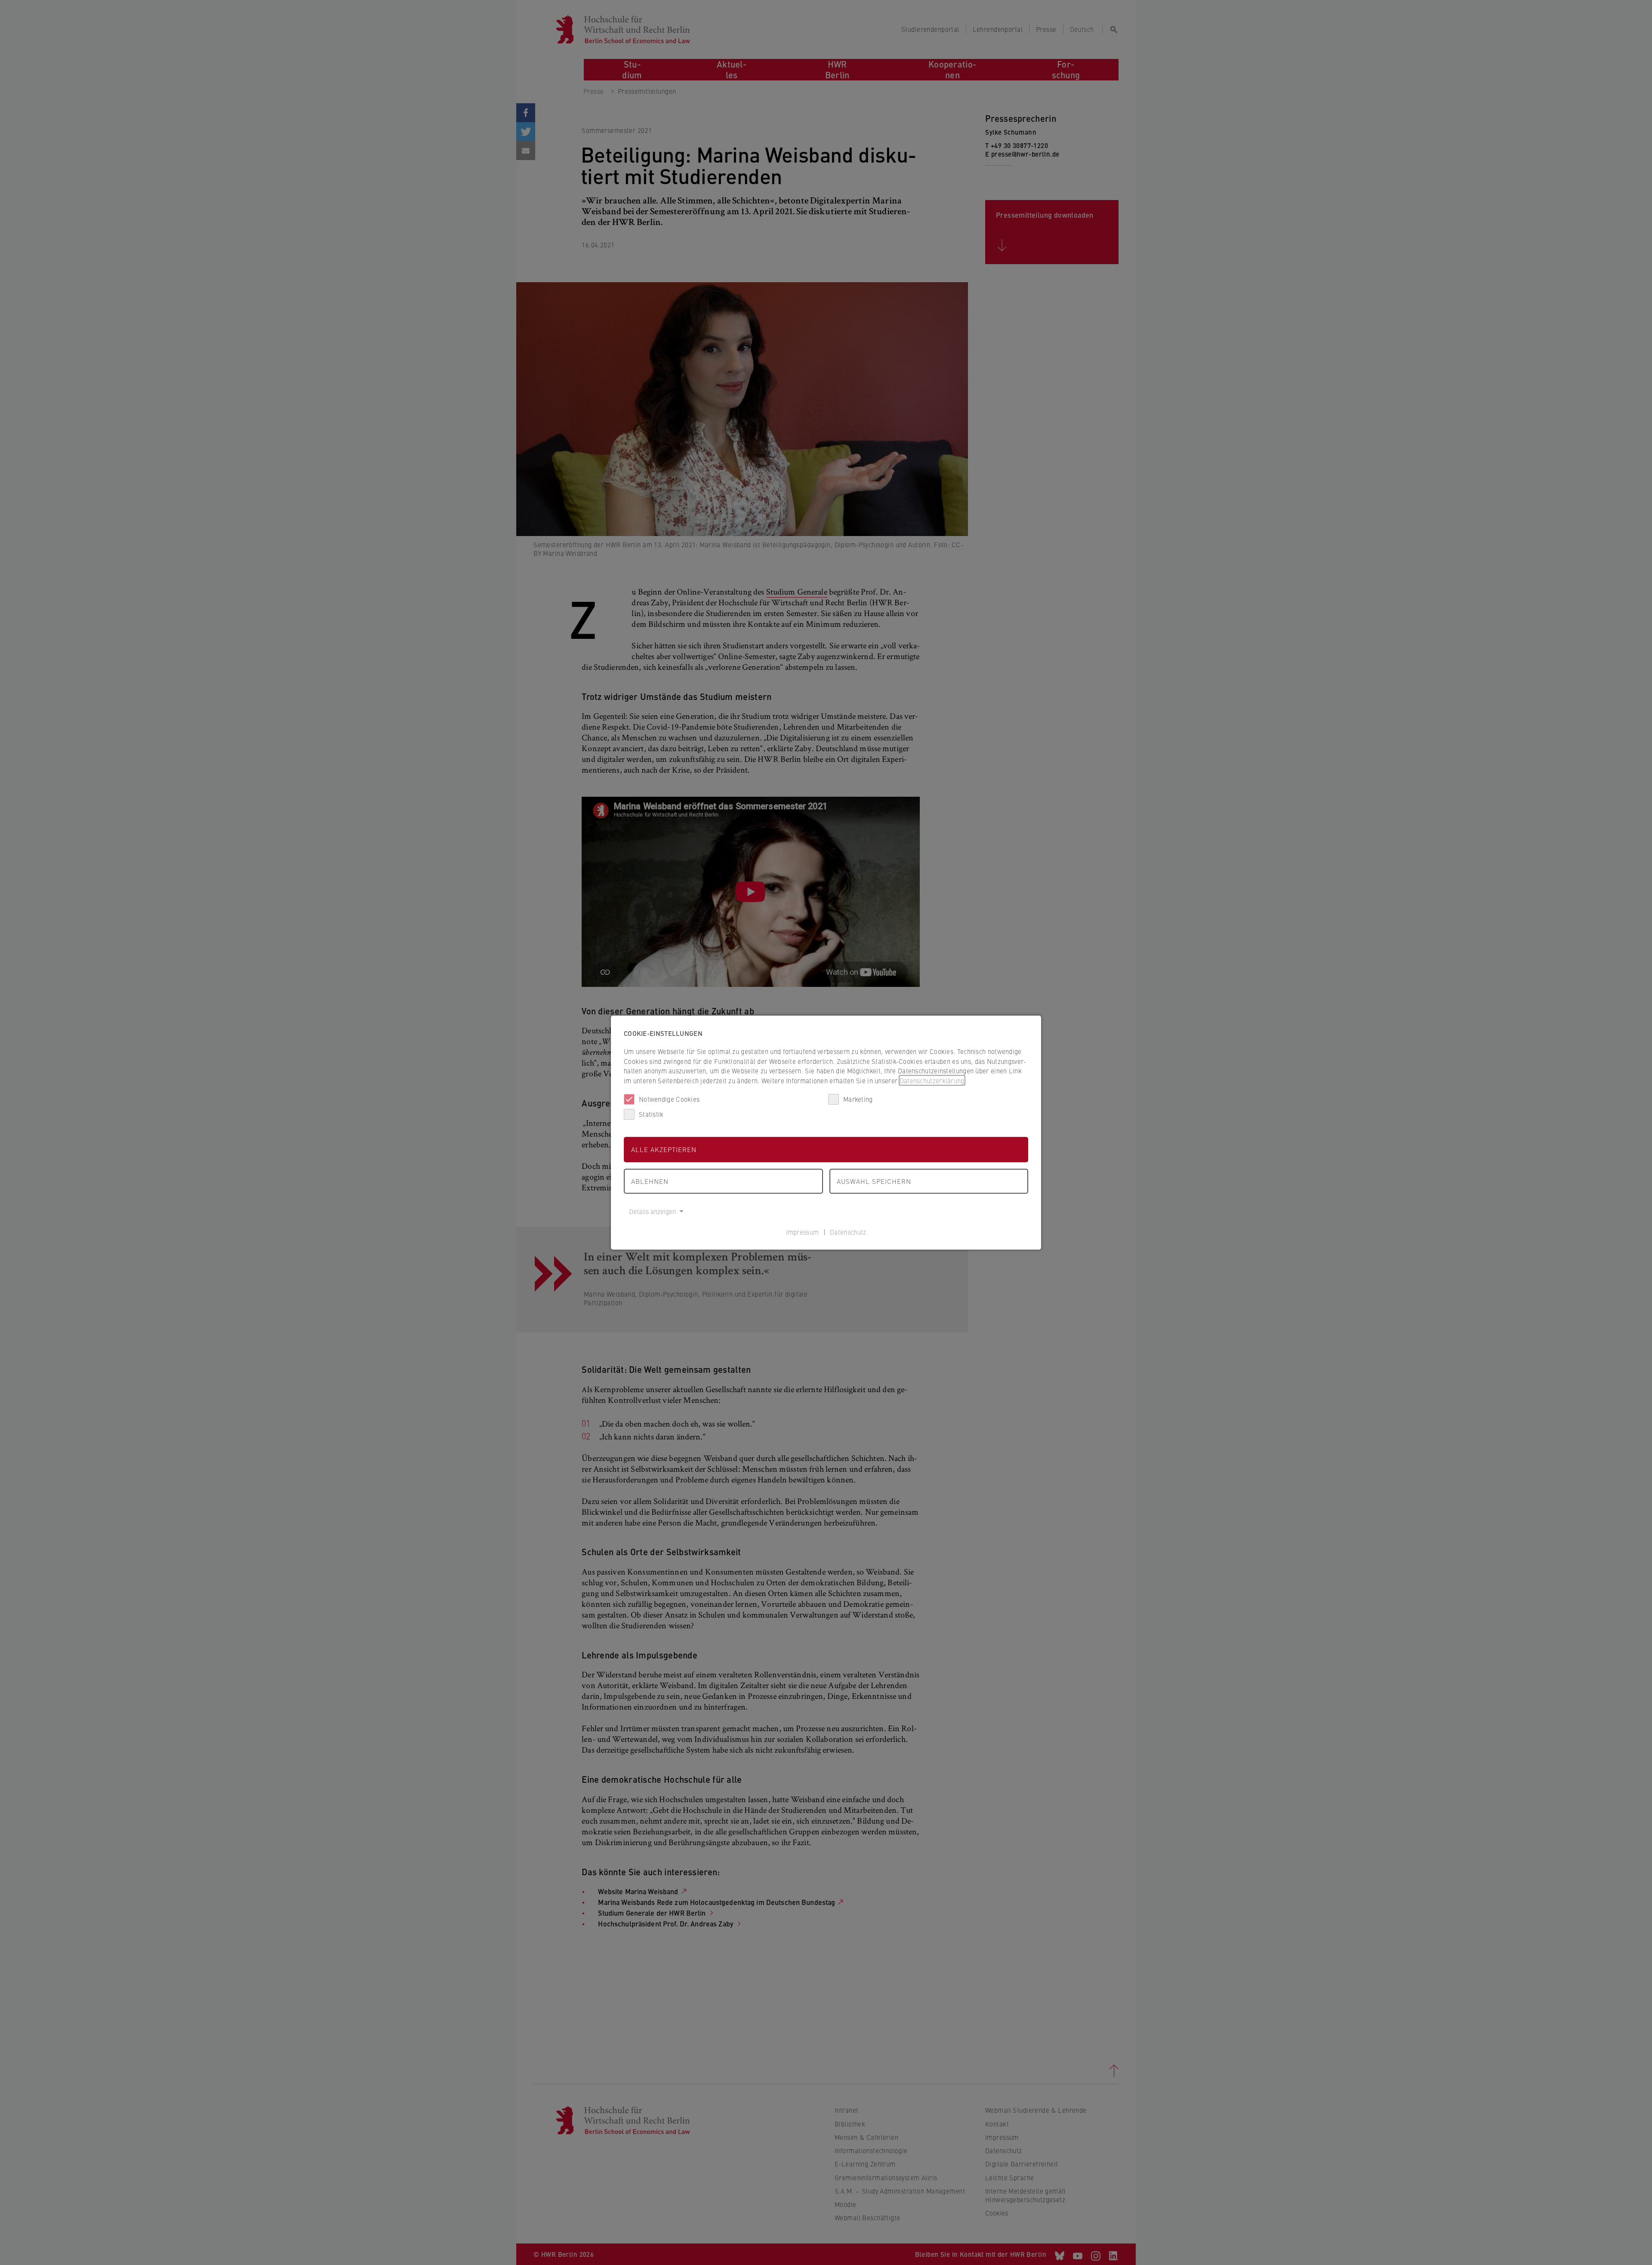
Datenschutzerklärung (932, 1080)
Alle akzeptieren (664, 1149)
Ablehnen (650, 1181)
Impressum (803, 1231)
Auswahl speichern (874, 1181)
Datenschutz (848, 1231)
